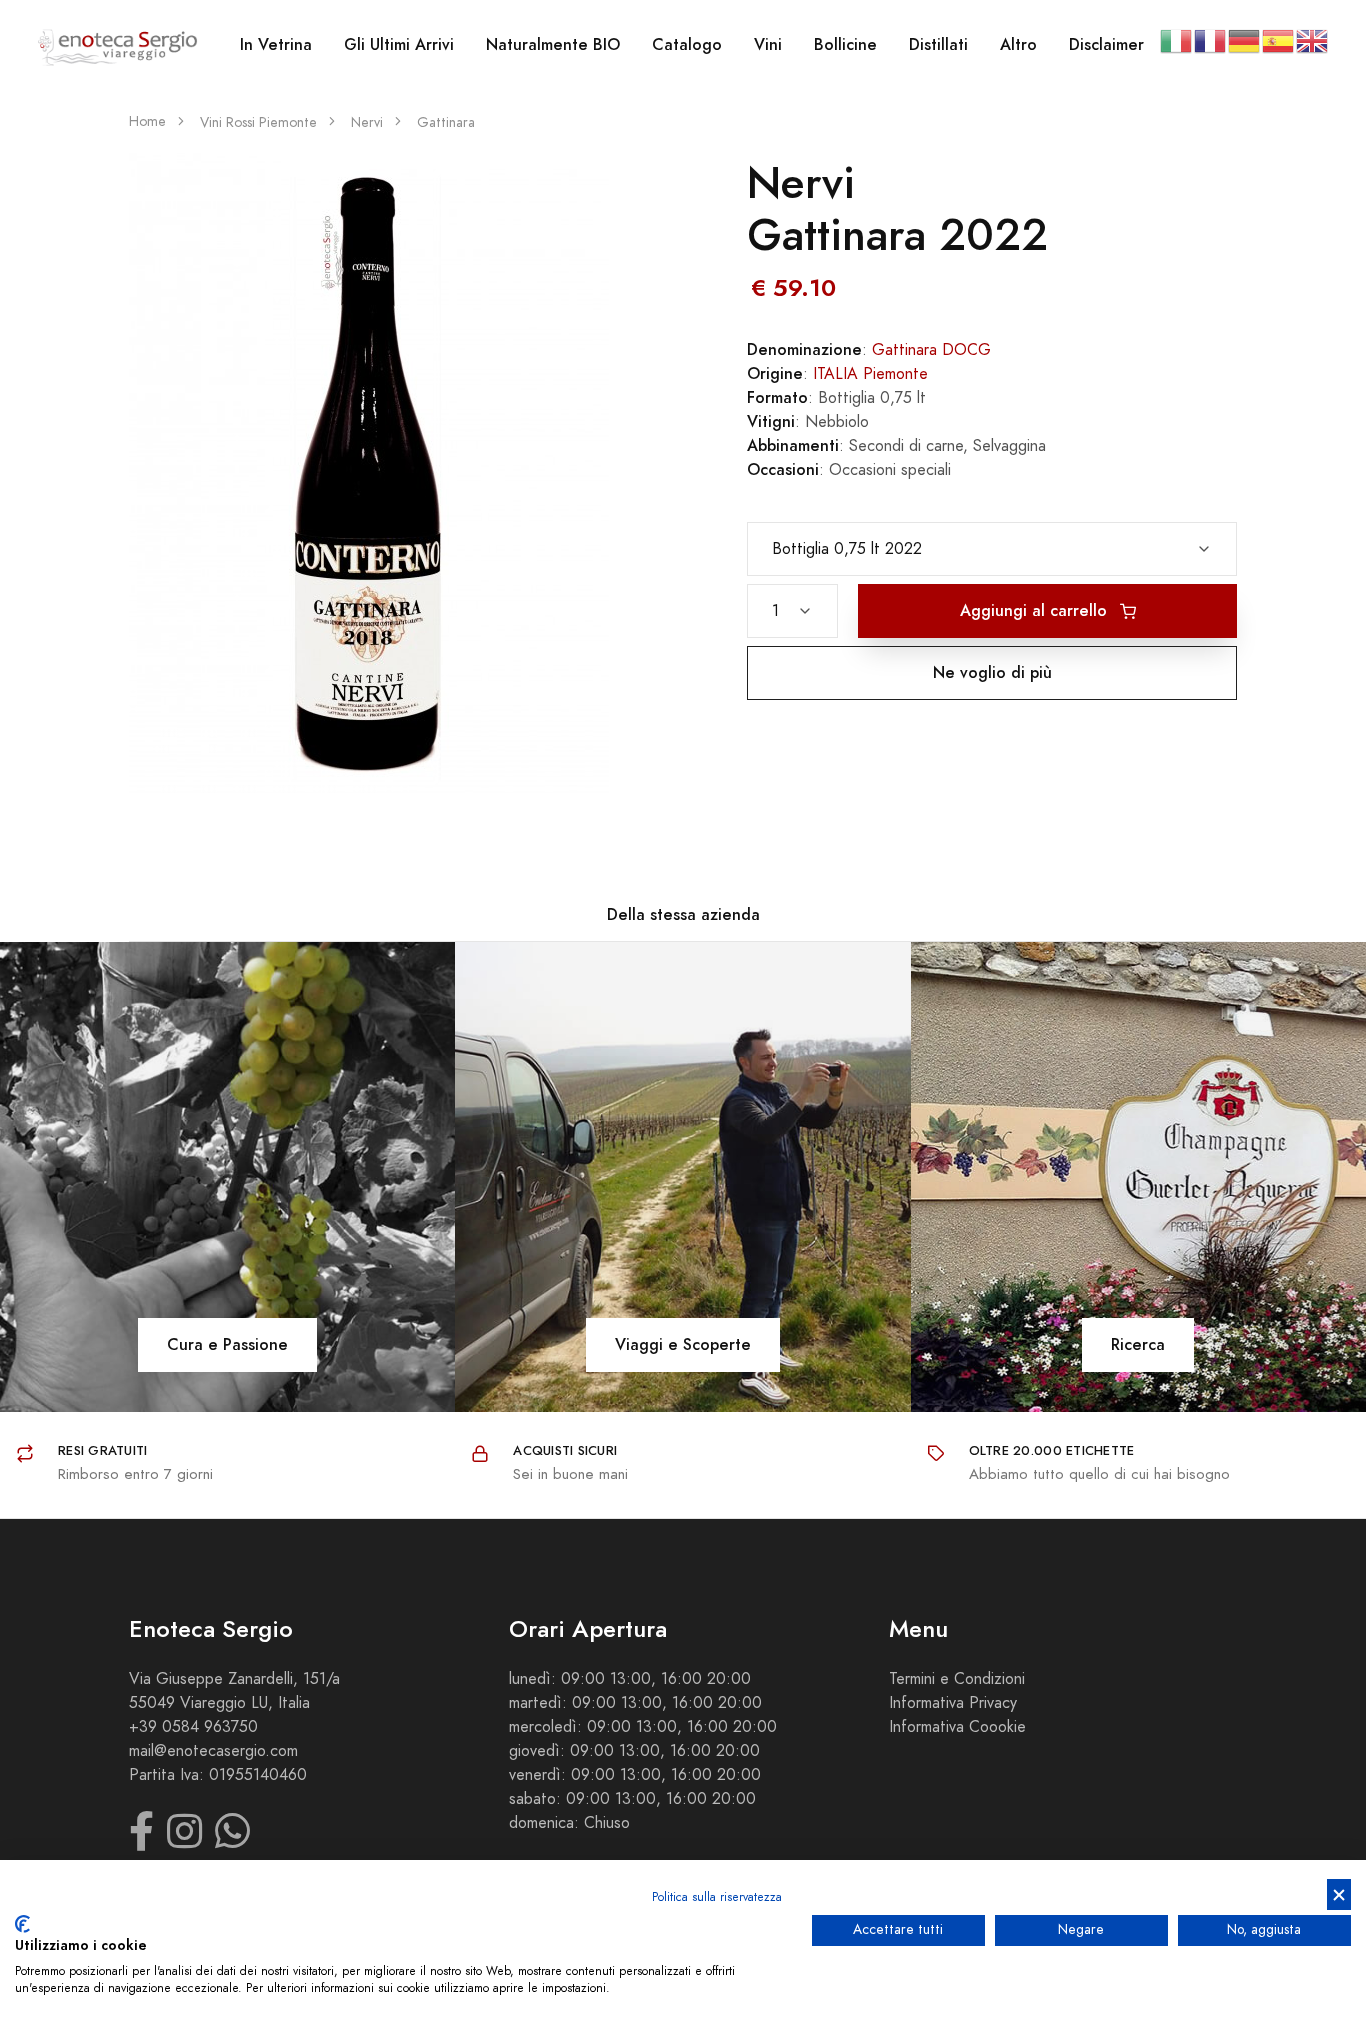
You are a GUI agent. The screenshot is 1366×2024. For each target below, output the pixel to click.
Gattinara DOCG (931, 350)
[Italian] (1177, 40)
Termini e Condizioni (957, 1679)
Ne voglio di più (992, 672)
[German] (1245, 40)
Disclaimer (1106, 44)
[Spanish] (1279, 40)
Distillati (938, 44)
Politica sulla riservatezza (717, 1897)
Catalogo (687, 44)
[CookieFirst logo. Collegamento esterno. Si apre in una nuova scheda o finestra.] (22, 1924)
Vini (768, 44)
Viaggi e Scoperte (683, 1344)
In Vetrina (276, 44)
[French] (1211, 40)
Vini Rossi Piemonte (258, 122)
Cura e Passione (227, 1344)
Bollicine (845, 44)
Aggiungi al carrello (1036, 610)
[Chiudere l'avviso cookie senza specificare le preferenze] (1339, 1894)
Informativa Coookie (957, 1727)
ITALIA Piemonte (870, 374)
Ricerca (1138, 1344)
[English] (1313, 40)
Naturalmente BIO (553, 44)
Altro (1018, 44)
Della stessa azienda (683, 914)
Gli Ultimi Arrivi (399, 44)
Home (147, 121)
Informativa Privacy (953, 1703)
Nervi (367, 122)
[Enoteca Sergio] (118, 45)
